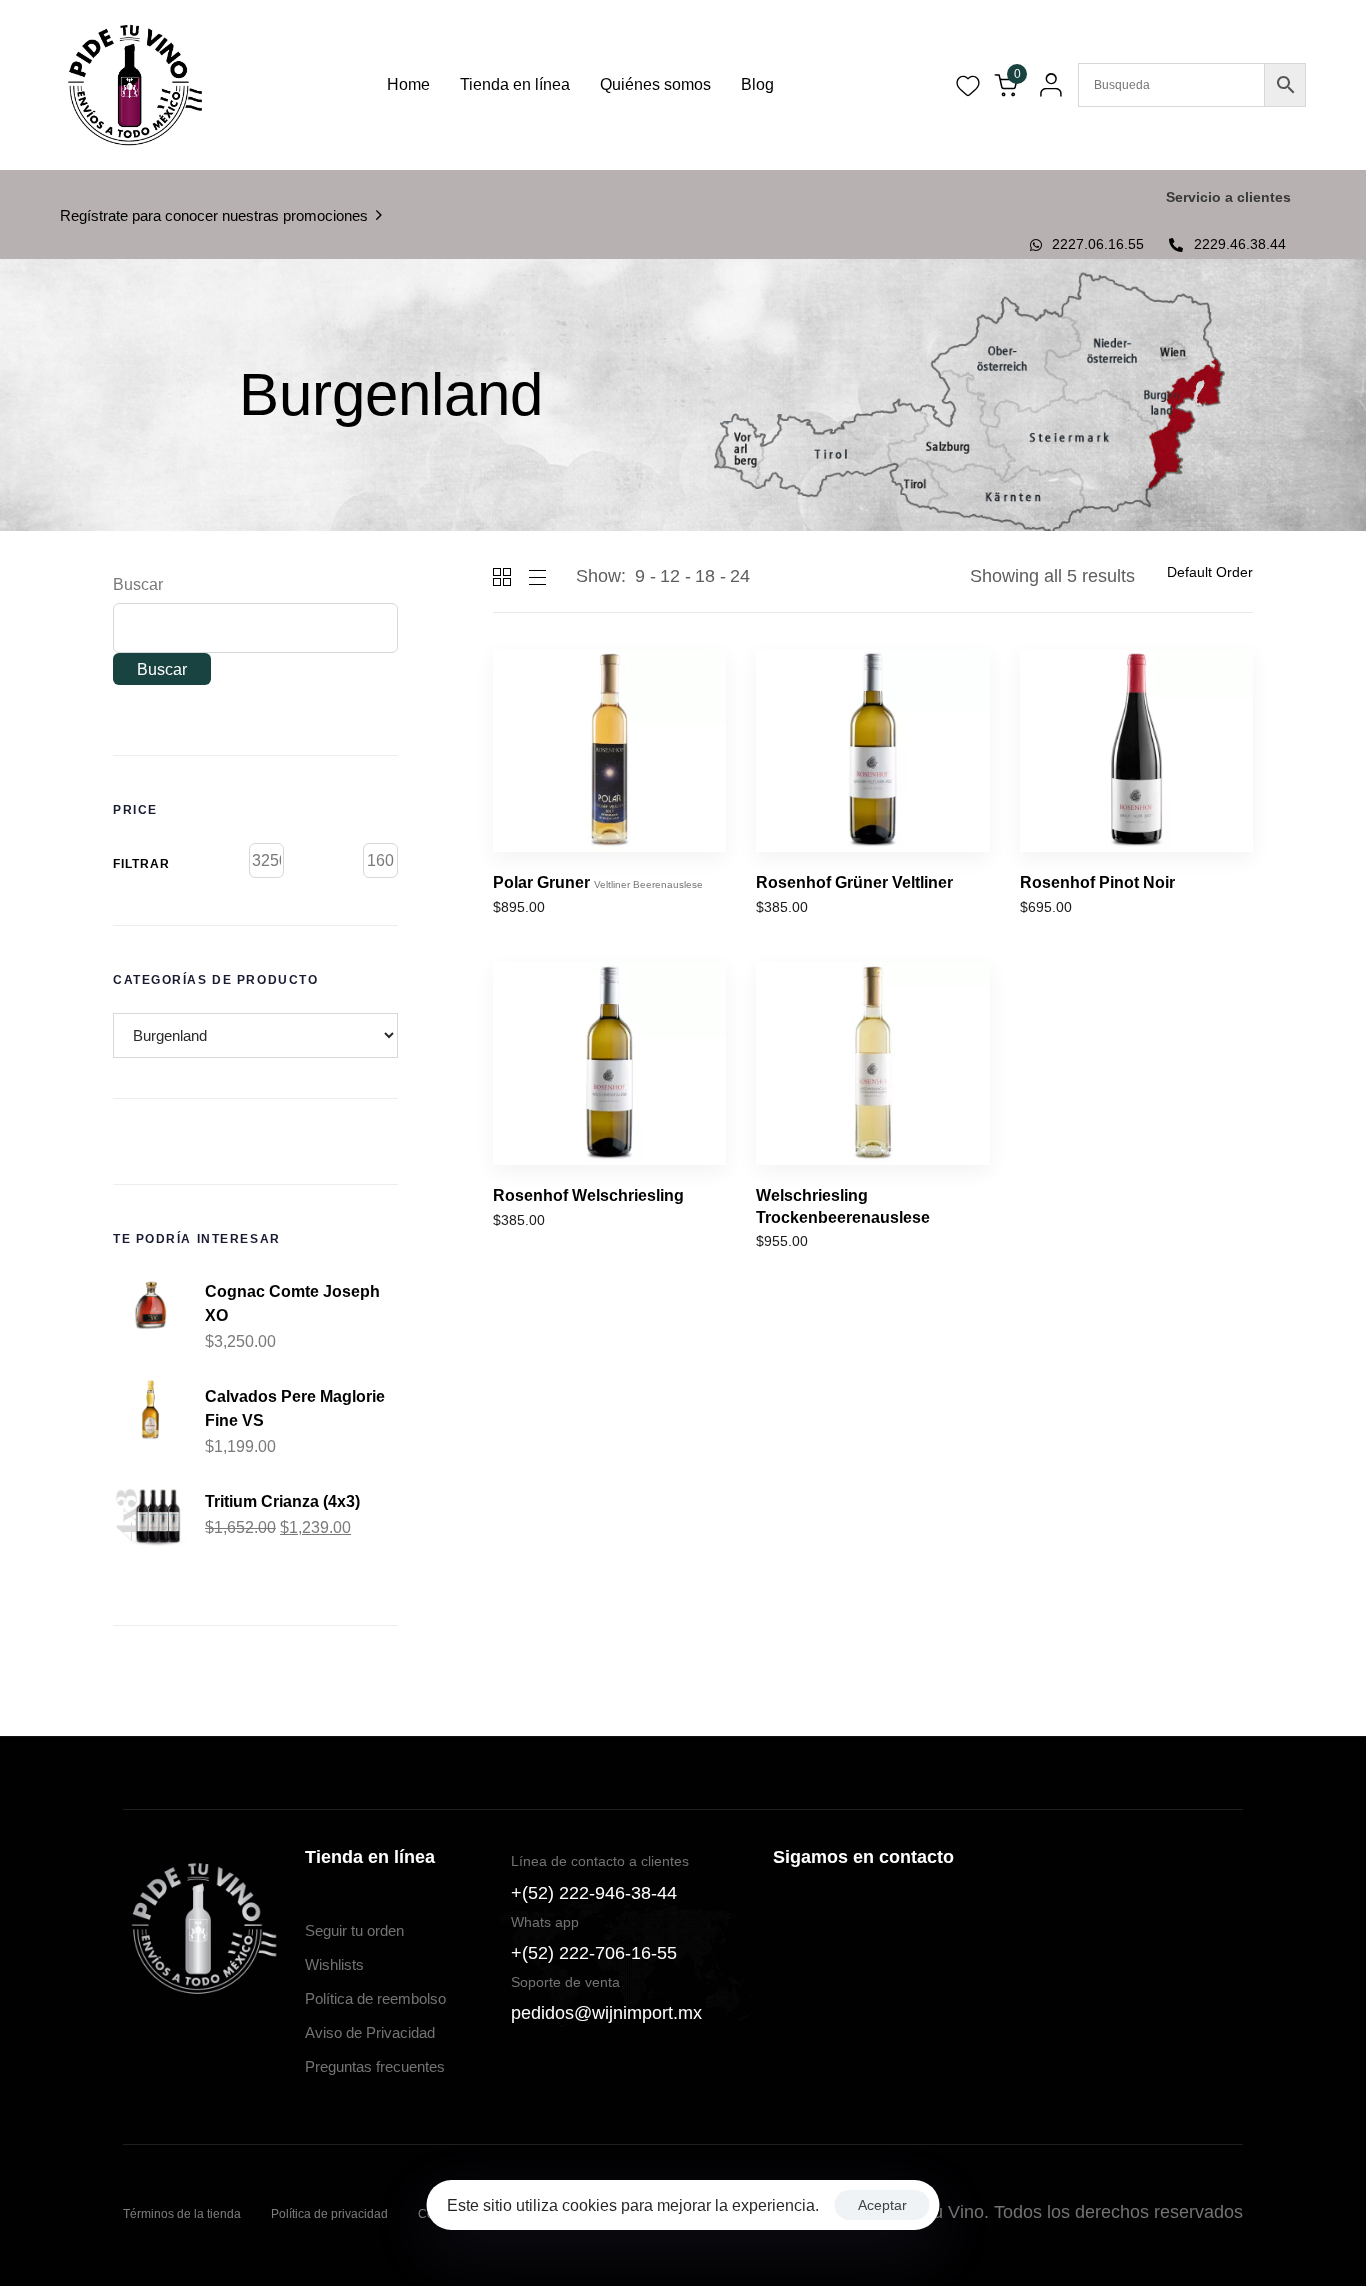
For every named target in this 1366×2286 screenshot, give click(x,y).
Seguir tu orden (354, 1930)
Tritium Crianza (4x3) (282, 1501)
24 (740, 576)
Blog (757, 84)
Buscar (138, 584)
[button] (1045, 85)
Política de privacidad (329, 2214)
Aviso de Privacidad (370, 2032)
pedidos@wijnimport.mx (606, 2013)
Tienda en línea (515, 84)
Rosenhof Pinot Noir (1097, 882)
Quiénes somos (655, 84)
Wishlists (334, 1964)
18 (705, 576)
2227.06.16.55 (1098, 244)
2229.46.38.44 (1240, 244)
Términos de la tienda (182, 2214)
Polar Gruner (598, 882)
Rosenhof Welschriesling (588, 1195)
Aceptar (882, 2205)
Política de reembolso (375, 1998)
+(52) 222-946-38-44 (594, 1893)
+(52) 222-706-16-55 (594, 1953)
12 (670, 576)
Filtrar (141, 864)
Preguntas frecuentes (375, 2066)
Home (408, 84)
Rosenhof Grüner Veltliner (854, 882)
